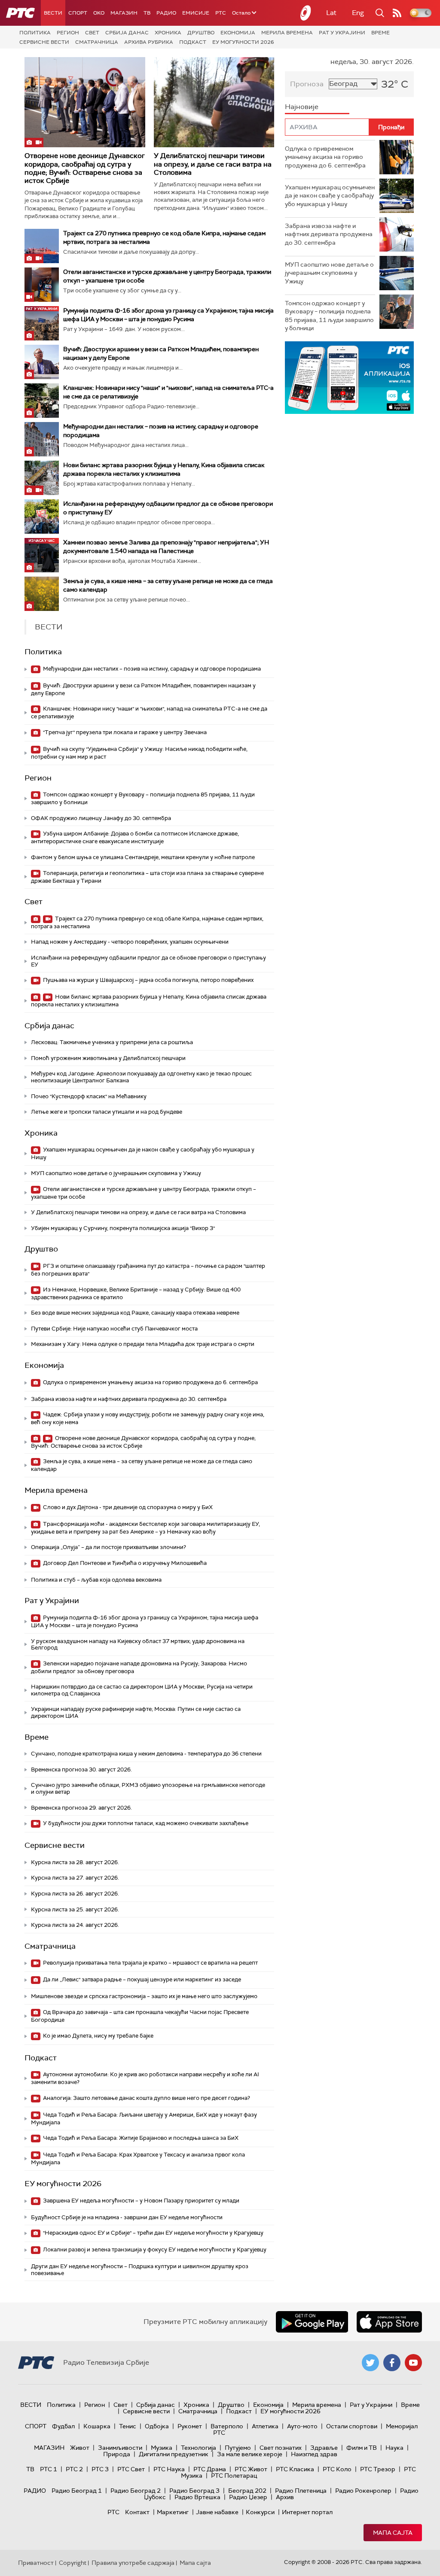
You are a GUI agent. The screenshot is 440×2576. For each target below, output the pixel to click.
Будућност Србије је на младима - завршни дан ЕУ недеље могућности (127, 2217)
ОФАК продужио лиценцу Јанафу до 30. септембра (101, 818)
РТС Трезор (378, 2469)
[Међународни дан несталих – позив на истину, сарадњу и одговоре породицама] (42, 439)
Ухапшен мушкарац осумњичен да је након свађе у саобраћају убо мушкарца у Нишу (143, 1153)
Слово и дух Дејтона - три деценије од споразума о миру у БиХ (127, 1507)
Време (380, 33)
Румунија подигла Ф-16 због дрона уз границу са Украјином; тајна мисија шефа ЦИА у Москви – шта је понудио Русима (145, 1621)
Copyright (73, 2563)
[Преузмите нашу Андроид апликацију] (312, 2322)
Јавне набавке (217, 2512)
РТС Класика (295, 2469)
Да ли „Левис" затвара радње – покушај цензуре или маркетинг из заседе (141, 1979)
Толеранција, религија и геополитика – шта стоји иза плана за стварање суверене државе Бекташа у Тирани (147, 877)
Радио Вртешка (197, 2497)
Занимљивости (120, 2448)
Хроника (168, 33)
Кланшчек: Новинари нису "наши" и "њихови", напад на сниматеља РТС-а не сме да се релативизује (149, 712)
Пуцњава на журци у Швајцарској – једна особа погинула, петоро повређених (148, 980)
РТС (221, 13)
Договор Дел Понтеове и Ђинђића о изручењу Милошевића (124, 1563)
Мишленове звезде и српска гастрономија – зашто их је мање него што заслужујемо (144, 1996)
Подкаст (193, 42)
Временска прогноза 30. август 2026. (81, 1769)
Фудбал (63, 2426)
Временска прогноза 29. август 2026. (81, 1808)
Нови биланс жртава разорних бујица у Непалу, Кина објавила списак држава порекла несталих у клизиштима (149, 1001)
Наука (394, 2448)
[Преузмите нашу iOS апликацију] (389, 2322)
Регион (68, 33)
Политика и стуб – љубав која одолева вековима (96, 1580)
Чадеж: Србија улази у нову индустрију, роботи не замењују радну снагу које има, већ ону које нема (148, 1418)
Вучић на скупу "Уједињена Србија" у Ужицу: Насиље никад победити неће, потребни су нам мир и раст (139, 753)
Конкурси (260, 2512)
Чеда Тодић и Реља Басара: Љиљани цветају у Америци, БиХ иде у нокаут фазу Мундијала (144, 2119)
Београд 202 (247, 2491)
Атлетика (265, 2426)
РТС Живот (251, 2469)
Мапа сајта (393, 2533)
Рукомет (190, 2426)
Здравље (324, 2448)
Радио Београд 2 (136, 2491)
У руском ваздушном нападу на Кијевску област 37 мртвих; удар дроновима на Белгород (138, 1645)
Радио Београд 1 (77, 2491)
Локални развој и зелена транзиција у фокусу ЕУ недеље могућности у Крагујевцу (154, 2249)
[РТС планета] (306, 13)
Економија (238, 33)
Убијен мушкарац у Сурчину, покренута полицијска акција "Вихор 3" (123, 1228)
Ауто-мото (302, 2426)
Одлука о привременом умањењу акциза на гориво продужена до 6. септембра (150, 1382)
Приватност (36, 2563)
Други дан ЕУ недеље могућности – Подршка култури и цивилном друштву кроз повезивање (140, 2270)
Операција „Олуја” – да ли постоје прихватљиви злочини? (108, 1547)
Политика (35, 33)
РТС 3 (100, 2469)
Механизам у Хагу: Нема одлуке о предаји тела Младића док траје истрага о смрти (143, 1344)
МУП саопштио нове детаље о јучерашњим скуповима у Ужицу (116, 1173)
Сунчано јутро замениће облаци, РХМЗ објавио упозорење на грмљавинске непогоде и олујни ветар (148, 1788)
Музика (162, 2448)
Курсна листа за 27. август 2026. (75, 1878)
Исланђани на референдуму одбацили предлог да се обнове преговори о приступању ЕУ (148, 961)
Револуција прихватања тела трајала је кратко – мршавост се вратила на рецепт (150, 1963)
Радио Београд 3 (194, 2491)
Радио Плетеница (301, 2491)
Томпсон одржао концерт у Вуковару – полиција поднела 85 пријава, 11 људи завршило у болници (143, 798)
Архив (285, 2497)
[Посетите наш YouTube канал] (413, 2363)
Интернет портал (307, 2512)
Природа (117, 2454)
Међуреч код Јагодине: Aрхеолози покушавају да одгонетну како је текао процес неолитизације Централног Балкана (141, 1077)
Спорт (78, 13)
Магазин (124, 13)
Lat (331, 13)
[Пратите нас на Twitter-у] (370, 2363)
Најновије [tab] (302, 107)
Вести (53, 13)
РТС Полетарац (234, 2476)
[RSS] (397, 13)
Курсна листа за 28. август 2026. (75, 1862)
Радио (166, 13)
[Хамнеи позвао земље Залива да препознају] (42, 555)
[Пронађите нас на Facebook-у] (392, 2363)
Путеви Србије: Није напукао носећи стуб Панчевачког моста (114, 1329)
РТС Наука (169, 2469)
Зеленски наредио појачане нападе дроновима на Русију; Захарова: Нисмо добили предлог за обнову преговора (139, 1667)
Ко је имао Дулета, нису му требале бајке (98, 2036)
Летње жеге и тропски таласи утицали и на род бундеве (107, 1112)
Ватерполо (227, 2426)
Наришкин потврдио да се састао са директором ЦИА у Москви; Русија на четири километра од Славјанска (142, 1690)
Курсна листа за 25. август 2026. (75, 1909)
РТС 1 (49, 2469)
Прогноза (307, 84)
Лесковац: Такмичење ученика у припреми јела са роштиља (112, 1042)
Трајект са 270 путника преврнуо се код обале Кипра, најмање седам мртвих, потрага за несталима (147, 922)
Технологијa (199, 2448)
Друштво (201, 33)
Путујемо (238, 2448)
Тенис (128, 2426)
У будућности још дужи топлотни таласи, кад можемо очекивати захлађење (145, 1823)
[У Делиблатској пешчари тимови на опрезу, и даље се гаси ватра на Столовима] (214, 102)
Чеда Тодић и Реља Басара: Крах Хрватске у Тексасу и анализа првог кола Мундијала (138, 2158)
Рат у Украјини (342, 33)
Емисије (196, 13)
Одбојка (157, 2426)
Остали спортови (352, 2426)
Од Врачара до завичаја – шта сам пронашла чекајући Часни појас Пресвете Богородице (140, 2016)
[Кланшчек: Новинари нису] (42, 401)
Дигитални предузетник (174, 2454)
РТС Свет (131, 2469)
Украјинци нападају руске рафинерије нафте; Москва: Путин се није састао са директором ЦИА (136, 1712)
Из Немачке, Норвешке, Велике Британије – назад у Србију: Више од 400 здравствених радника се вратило (136, 1293)
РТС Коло (337, 2469)
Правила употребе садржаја (133, 2563)
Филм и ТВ (362, 2448)
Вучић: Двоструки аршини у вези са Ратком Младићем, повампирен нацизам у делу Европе (143, 689)
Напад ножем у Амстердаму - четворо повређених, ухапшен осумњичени (130, 942)
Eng (358, 13)
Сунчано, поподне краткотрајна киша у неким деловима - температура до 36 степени (146, 1754)
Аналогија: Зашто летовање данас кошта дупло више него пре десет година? (146, 2098)
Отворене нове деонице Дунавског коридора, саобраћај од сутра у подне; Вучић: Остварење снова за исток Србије (85, 168)
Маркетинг (173, 2512)
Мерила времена (287, 33)
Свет (92, 33)
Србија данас (127, 33)
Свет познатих (281, 2448)
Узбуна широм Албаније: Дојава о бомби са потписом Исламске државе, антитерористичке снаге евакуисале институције (135, 837)
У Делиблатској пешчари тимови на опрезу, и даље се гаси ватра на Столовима (213, 164)
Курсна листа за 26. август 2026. (75, 1894)
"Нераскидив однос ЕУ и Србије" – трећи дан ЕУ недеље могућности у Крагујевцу (153, 2233)
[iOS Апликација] (349, 378)
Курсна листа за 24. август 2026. (75, 1925)
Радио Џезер (248, 2497)
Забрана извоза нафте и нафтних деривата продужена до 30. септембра (129, 1399)
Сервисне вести (44, 42)
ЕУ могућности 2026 (243, 42)
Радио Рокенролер (363, 2491)
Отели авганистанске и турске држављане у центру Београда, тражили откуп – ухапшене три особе (144, 1193)
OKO (99, 13)
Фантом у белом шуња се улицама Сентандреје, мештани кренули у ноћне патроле (143, 857)
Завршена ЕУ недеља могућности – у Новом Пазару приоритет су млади (141, 2201)
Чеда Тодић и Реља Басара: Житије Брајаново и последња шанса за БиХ (140, 2138)
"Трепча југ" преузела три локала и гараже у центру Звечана (124, 732)
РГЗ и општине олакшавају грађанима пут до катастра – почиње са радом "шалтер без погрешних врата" (148, 1270)
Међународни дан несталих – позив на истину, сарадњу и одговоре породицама (151, 669)
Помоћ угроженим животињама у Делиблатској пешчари (108, 1058)
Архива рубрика (149, 42)
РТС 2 (74, 2469)
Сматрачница (97, 42)
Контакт (137, 2512)
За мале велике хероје (250, 2454)
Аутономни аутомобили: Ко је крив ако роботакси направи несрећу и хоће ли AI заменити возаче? (145, 2078)
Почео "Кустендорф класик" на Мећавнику (89, 1096)
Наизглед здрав (314, 2454)
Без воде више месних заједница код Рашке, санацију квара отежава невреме (135, 1313)
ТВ (147, 13)
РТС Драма (210, 2469)
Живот (80, 2448)
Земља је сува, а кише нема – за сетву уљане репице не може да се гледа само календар (142, 1465)
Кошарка (97, 2426)
